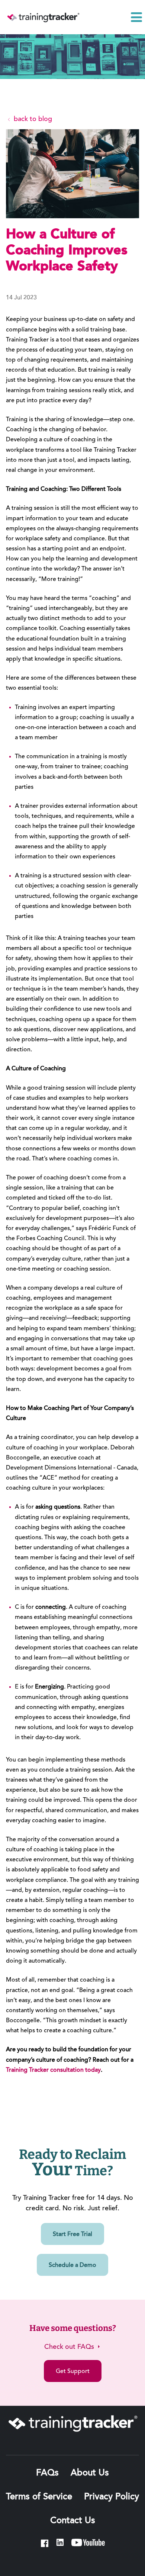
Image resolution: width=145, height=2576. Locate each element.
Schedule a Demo (72, 2265)
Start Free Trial (72, 2234)
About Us (90, 2473)
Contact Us (73, 2521)
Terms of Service (39, 2497)
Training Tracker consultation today (53, 2070)
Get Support (73, 2372)
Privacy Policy (112, 2497)
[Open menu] (136, 17)
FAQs (47, 2473)
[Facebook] (45, 2543)
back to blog (32, 120)
